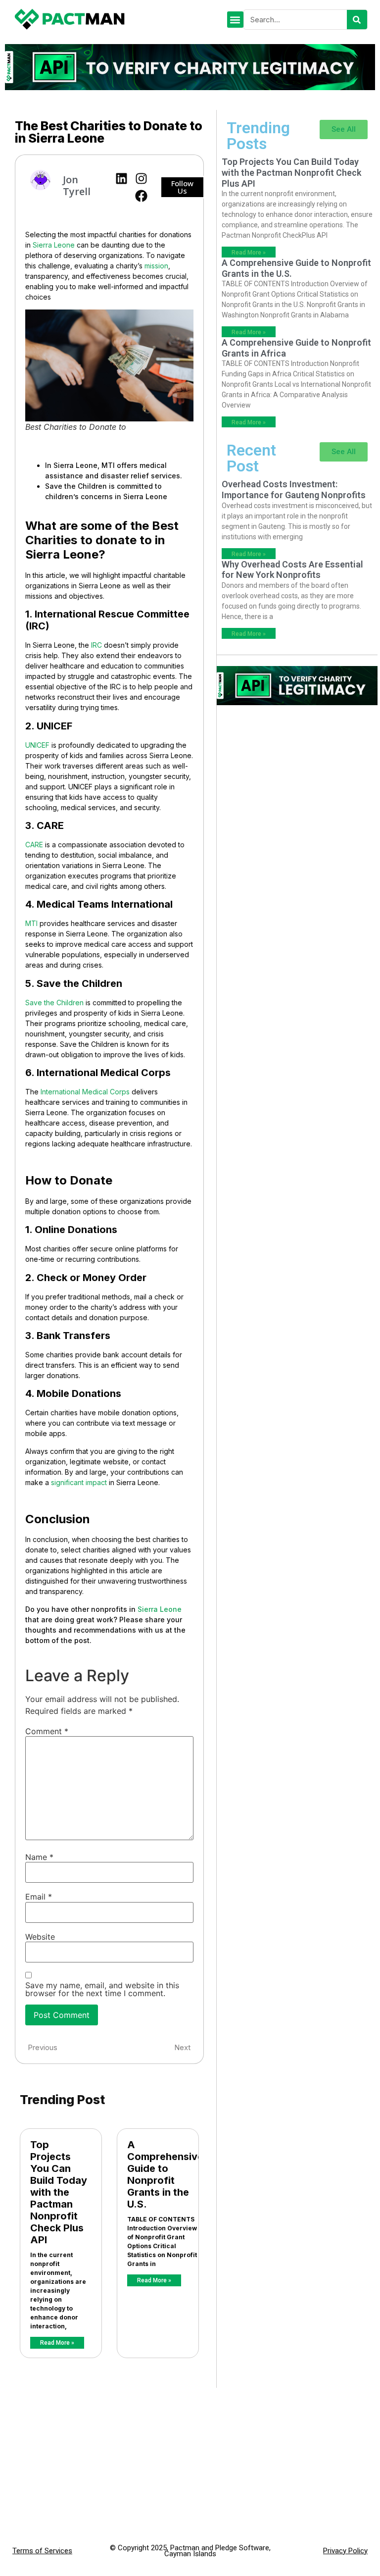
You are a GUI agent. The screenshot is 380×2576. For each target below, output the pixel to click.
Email (39, 1897)
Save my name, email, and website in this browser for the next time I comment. (102, 1989)
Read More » (57, 2343)
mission (156, 266)
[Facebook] (141, 196)
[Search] (357, 20)
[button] (235, 20)
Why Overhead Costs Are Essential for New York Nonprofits (292, 570)
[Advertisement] (297, 785)
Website (40, 1937)
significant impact (79, 1482)
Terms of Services (42, 2551)
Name (39, 1857)
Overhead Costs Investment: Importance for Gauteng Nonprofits (294, 489)
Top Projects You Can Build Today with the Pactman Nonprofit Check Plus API (59, 2192)
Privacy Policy (345, 2551)
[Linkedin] (121, 179)
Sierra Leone (54, 245)
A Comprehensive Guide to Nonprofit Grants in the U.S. (165, 2174)
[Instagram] (141, 179)
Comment (47, 1731)
